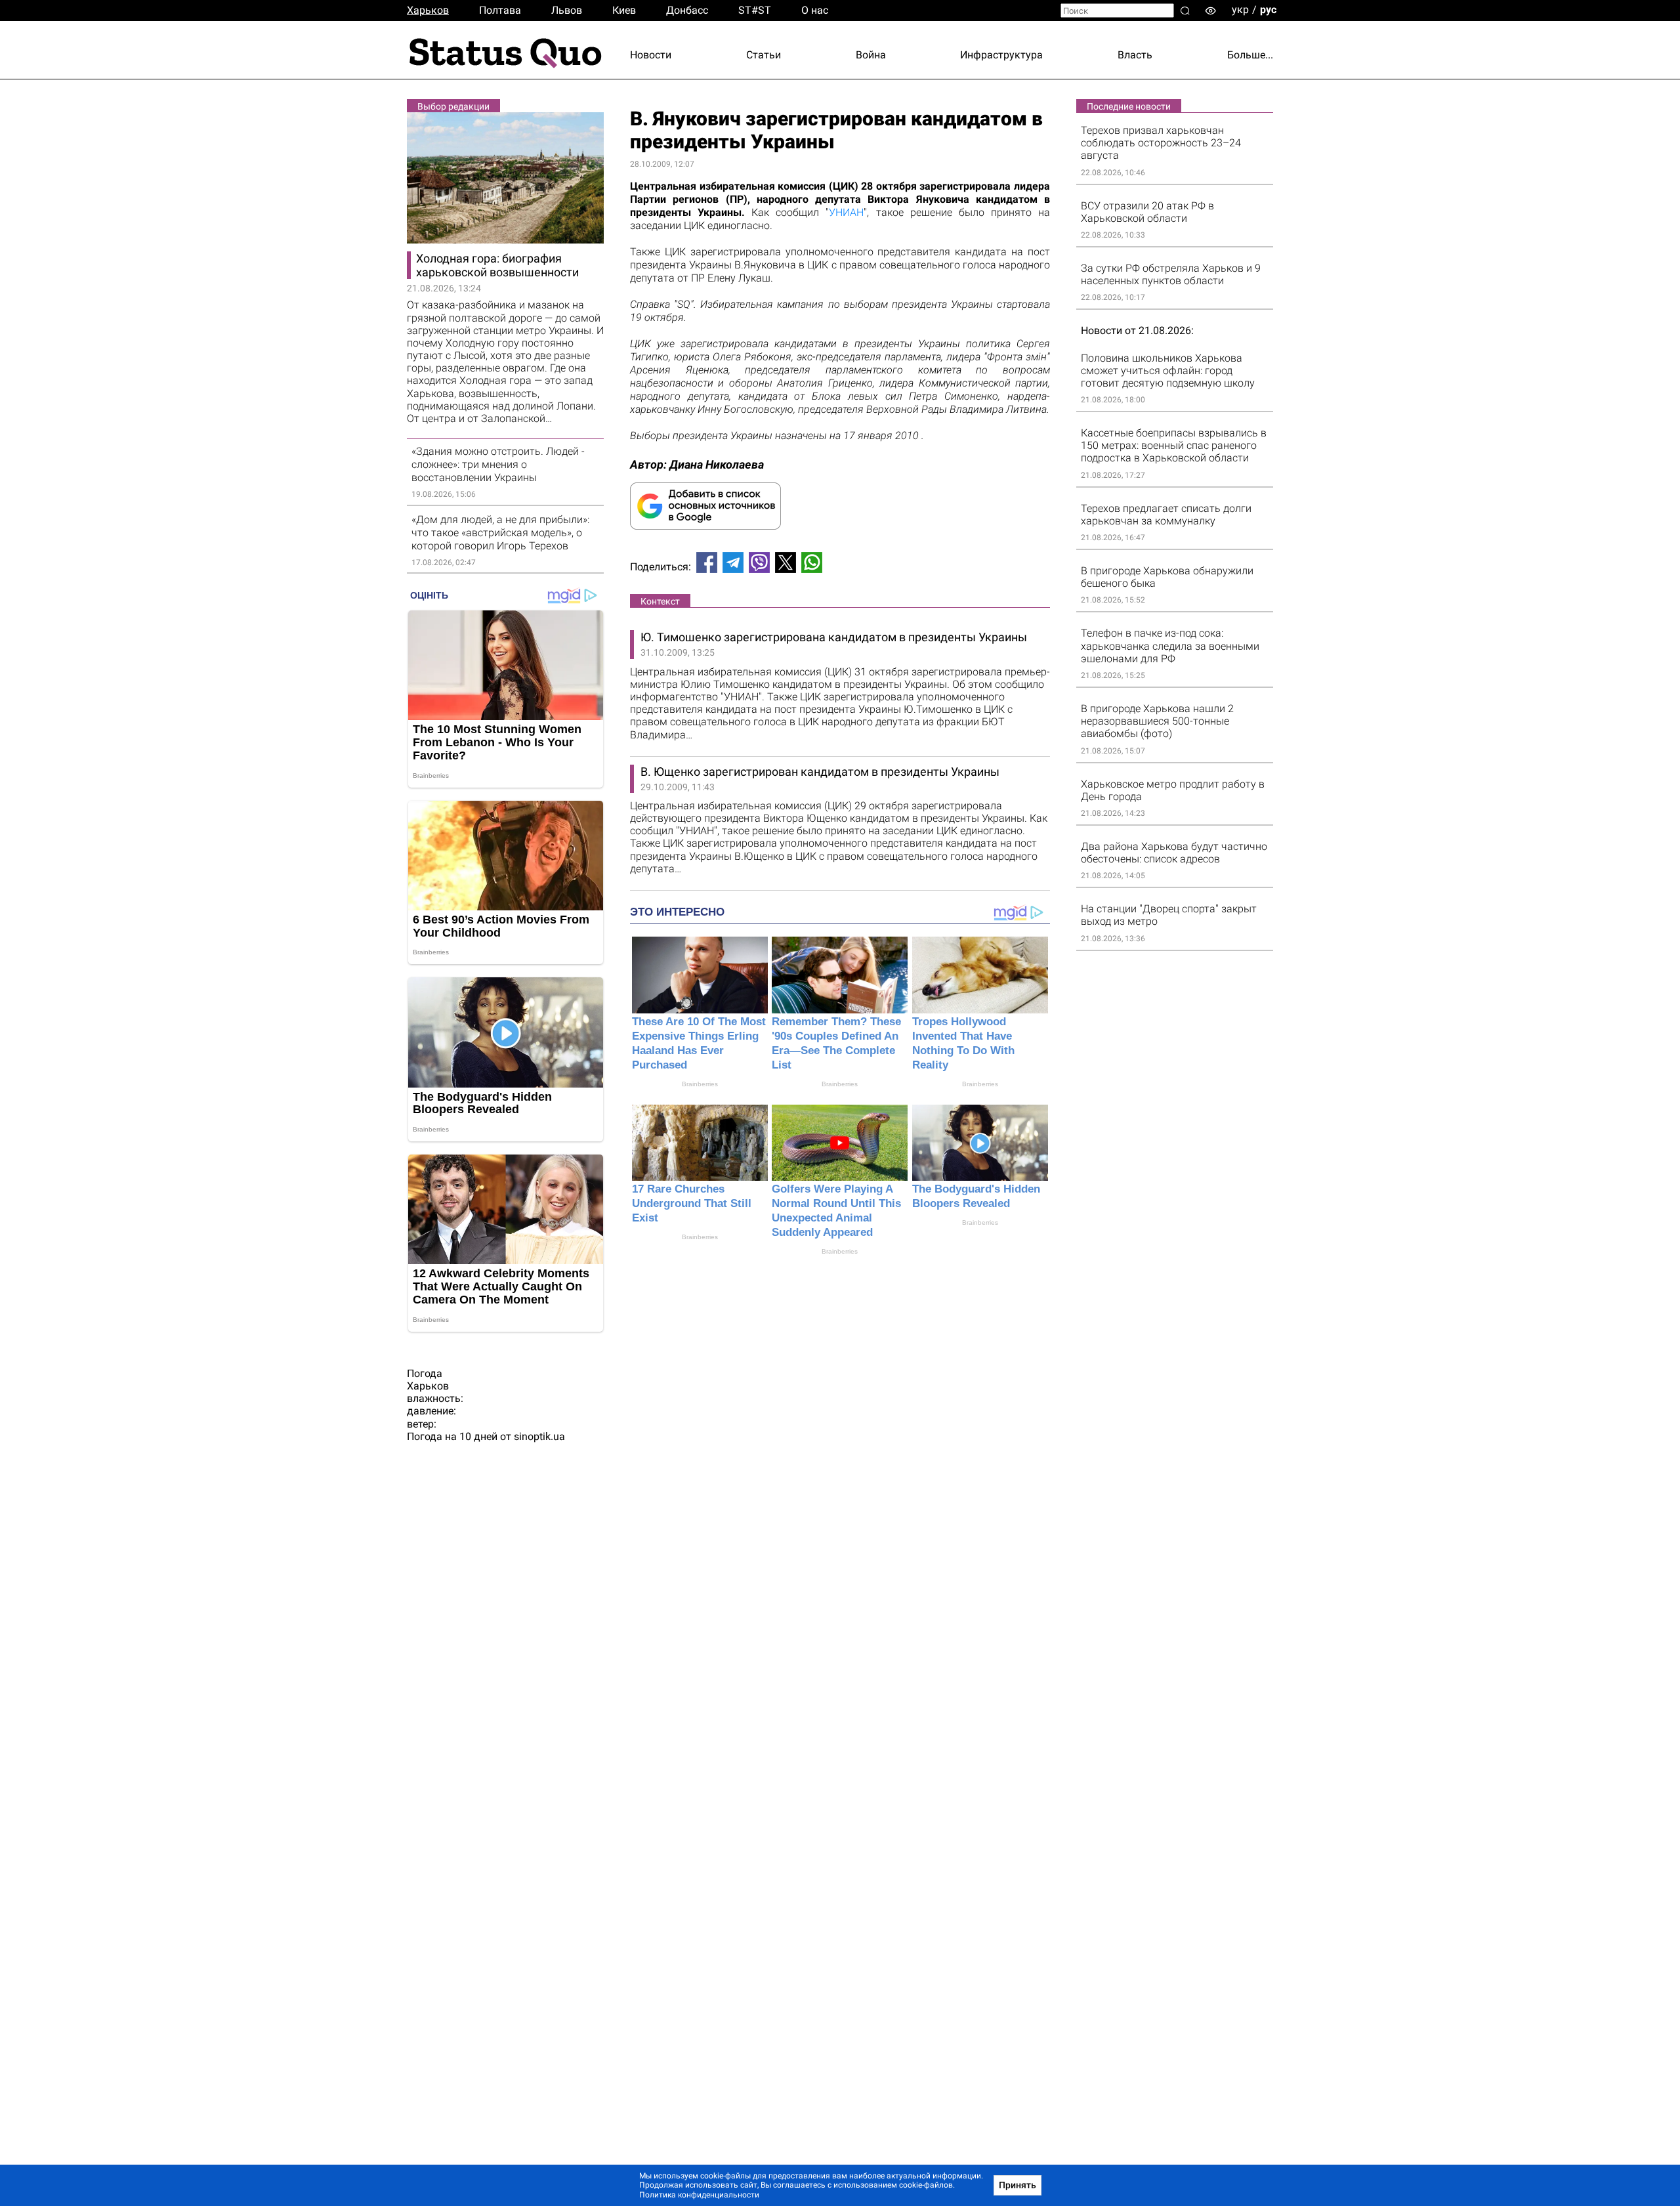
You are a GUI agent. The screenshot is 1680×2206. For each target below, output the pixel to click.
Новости (651, 55)
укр (1240, 10)
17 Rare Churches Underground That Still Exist (692, 1203)
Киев (624, 10)
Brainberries (700, 1084)
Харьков (428, 10)
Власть (1135, 55)
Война (871, 55)
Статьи (764, 55)
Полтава (500, 10)
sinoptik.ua (539, 1436)
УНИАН (846, 212)
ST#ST (755, 10)
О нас (815, 10)
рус (1268, 10)
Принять (1018, 2185)
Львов (567, 10)
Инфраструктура (1001, 55)
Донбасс (687, 10)
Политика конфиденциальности (699, 2195)
